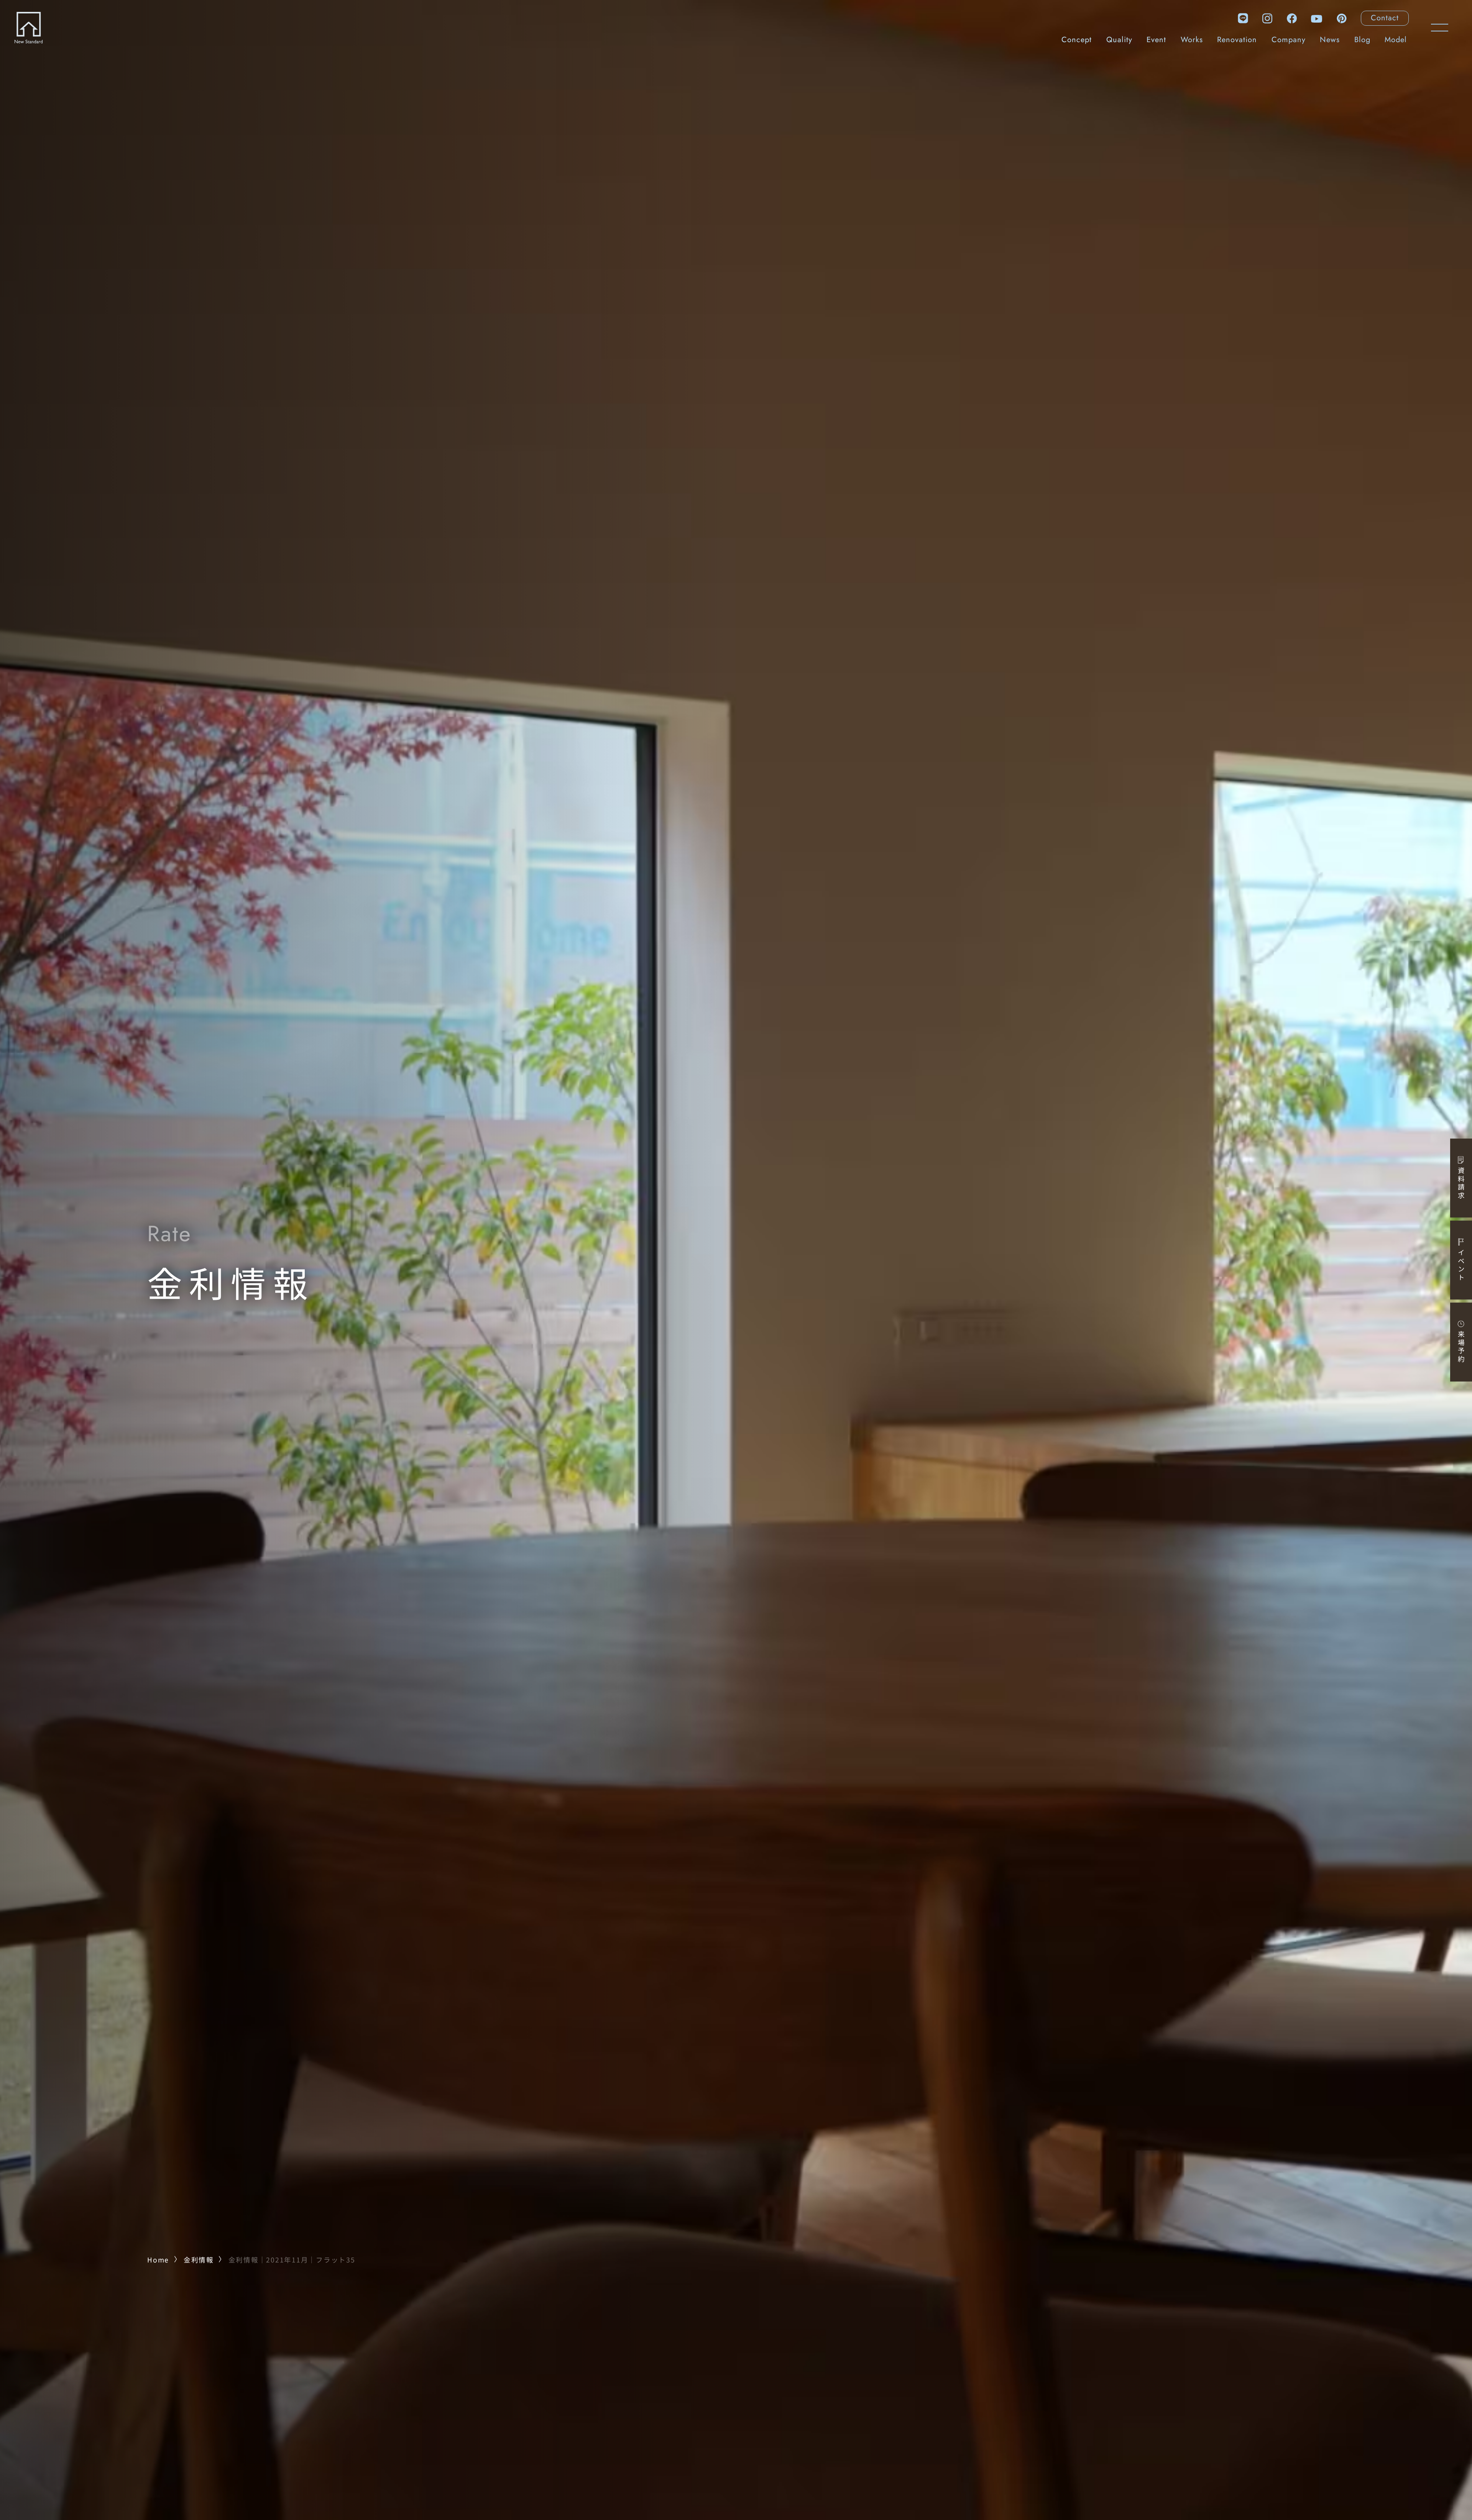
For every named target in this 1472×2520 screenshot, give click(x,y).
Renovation (1237, 40)
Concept (1077, 40)
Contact (1385, 18)
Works (1192, 40)
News (1330, 40)
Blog (1362, 40)
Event (1156, 40)
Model (1396, 40)
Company (1289, 40)
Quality (1119, 40)
